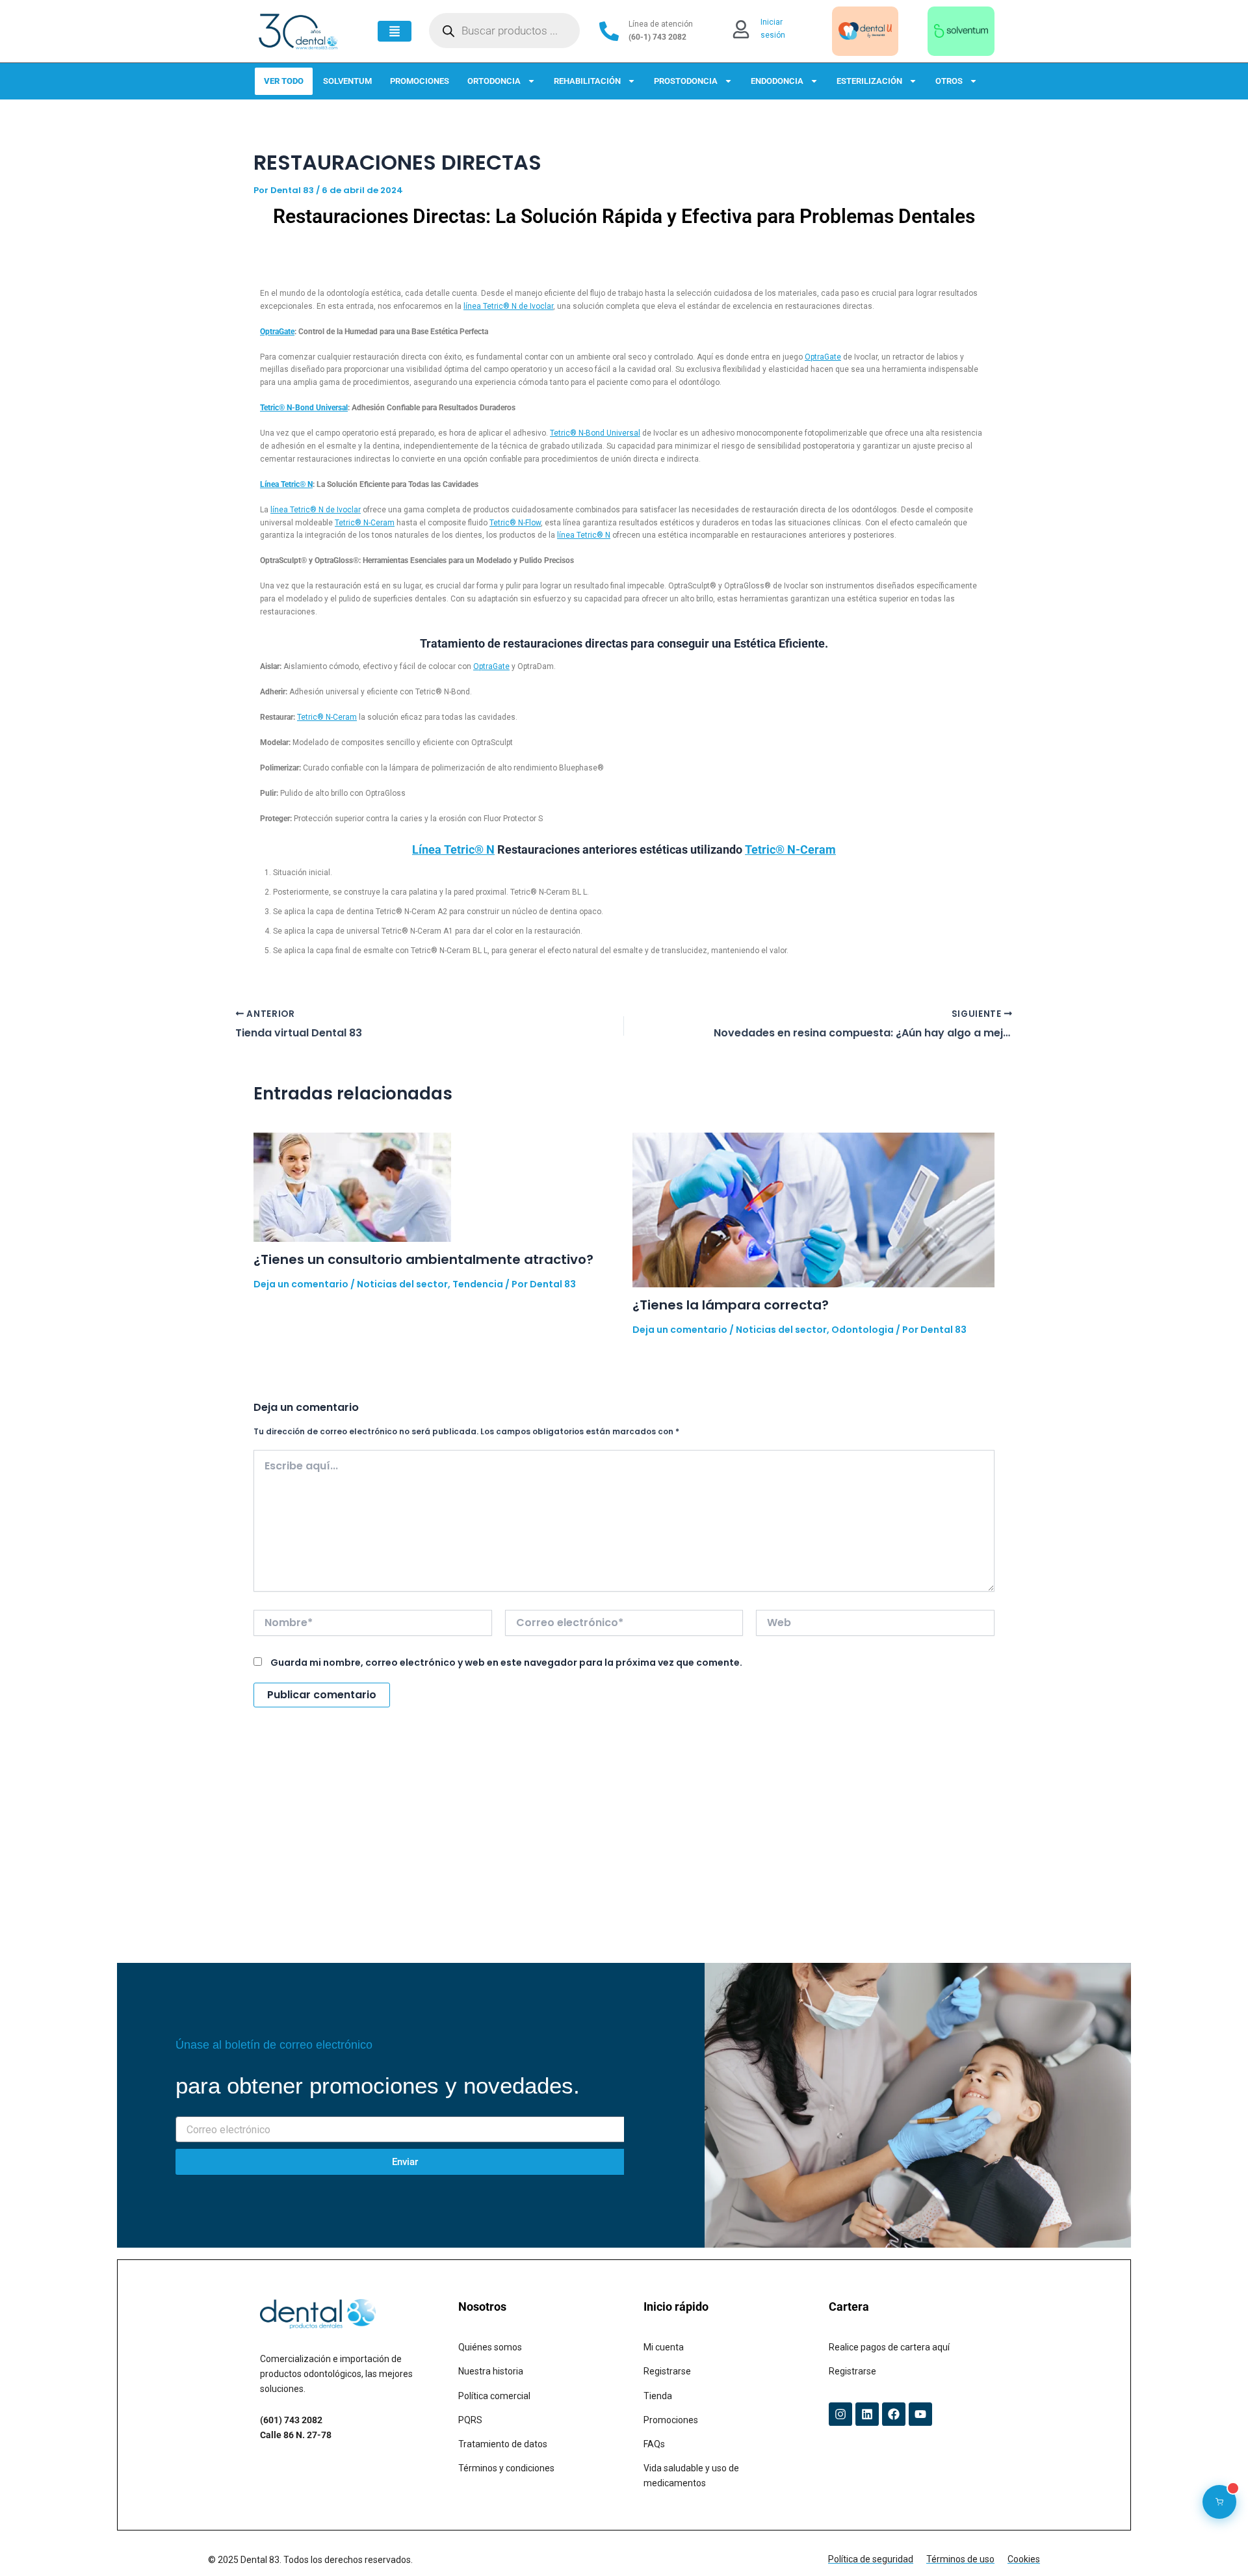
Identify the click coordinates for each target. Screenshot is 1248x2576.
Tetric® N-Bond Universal (304, 408)
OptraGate (277, 332)
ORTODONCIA (494, 81)
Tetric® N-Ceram (365, 523)
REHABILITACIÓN (587, 81)
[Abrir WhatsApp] (1215, 2543)
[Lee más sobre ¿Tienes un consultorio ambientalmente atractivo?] (352, 1186)
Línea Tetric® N (286, 484)
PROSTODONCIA (686, 81)
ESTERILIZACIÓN (869, 81)
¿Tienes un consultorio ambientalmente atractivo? (423, 1259)
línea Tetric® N (584, 535)
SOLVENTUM (347, 81)
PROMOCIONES (420, 81)
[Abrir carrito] (1219, 2502)
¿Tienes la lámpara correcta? (731, 1305)
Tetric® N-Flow (515, 523)
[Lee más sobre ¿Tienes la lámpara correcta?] (814, 1209)
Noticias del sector (402, 1284)
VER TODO (284, 81)
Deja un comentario (301, 1284)
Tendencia (478, 1284)
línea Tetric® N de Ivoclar (508, 306)
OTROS (949, 81)
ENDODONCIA (777, 81)
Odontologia (863, 1330)
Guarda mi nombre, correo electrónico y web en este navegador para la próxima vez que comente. (506, 1663)
